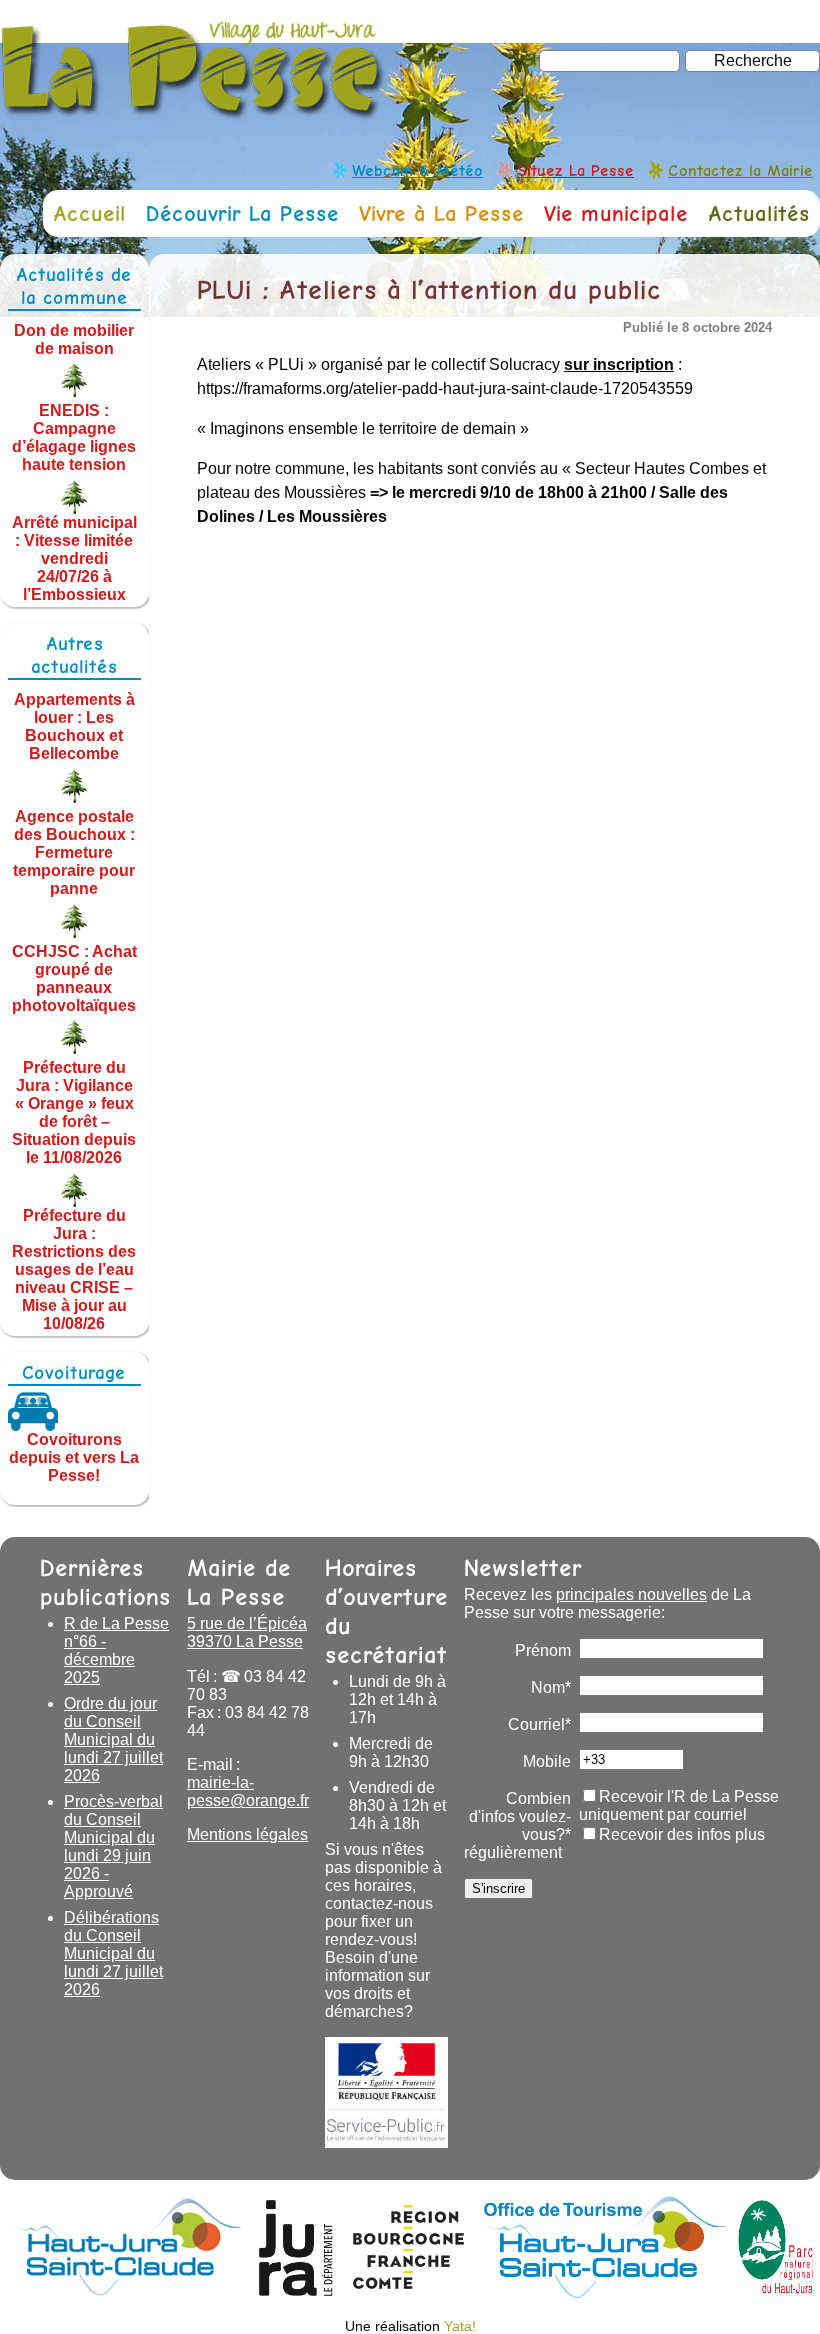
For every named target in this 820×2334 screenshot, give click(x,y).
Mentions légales (247, 1834)
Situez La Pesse (575, 170)
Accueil (89, 213)
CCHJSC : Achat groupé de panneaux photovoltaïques (74, 977)
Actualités (759, 213)
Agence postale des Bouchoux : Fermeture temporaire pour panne (74, 852)
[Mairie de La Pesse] (193, 110)
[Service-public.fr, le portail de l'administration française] (386, 2092)
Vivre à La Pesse (441, 213)
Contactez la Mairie (740, 170)
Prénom (543, 1650)
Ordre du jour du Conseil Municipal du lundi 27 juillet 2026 (113, 1739)
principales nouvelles (631, 1594)
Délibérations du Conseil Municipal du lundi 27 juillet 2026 (113, 1953)
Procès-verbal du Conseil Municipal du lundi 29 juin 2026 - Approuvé (113, 1846)
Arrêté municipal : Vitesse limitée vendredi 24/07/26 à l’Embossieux (74, 558)
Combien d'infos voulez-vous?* (520, 1816)
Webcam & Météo (417, 170)
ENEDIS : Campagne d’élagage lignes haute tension (74, 437)
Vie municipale (616, 213)
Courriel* (539, 1724)
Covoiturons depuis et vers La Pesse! (74, 1457)
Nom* (551, 1687)
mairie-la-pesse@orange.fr (248, 1791)
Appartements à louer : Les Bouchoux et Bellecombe (74, 726)
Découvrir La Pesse (242, 213)
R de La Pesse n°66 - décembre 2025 (116, 1650)
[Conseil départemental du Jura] (296, 2292)
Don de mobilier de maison (74, 338)
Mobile (547, 1761)
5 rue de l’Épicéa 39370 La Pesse (247, 1632)
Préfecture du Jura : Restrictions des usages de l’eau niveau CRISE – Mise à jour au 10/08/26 (74, 1269)
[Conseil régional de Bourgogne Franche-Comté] (408, 2292)
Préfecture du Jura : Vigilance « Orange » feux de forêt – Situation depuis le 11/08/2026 (74, 1112)
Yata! (460, 2326)
